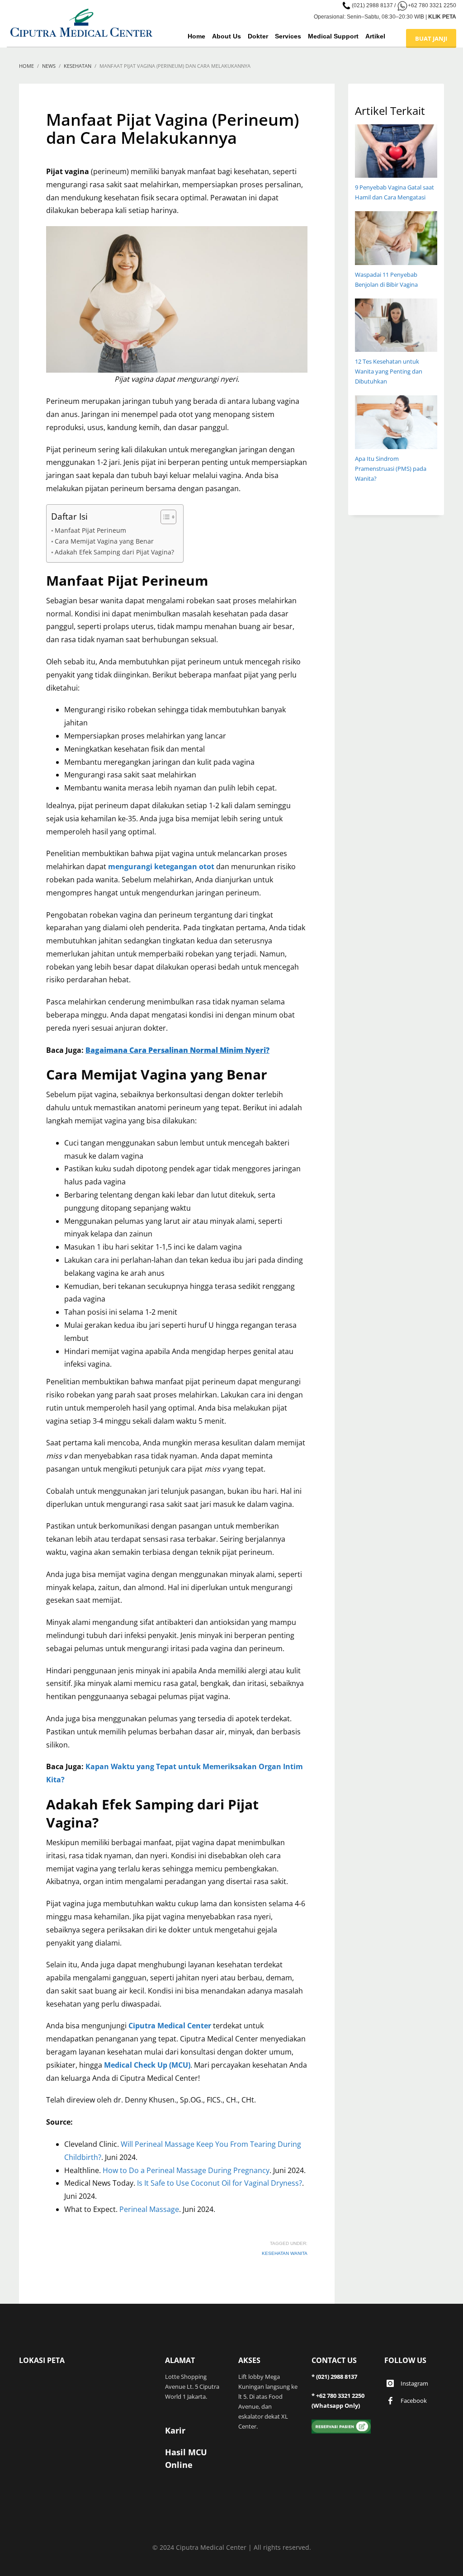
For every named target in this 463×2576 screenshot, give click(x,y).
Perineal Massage (149, 2209)
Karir (175, 2430)
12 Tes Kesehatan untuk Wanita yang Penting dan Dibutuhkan (389, 371)
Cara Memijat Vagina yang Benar (104, 541)
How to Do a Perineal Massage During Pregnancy (186, 2170)
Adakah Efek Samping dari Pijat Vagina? (114, 552)
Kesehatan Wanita (285, 2253)
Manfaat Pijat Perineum (90, 530)
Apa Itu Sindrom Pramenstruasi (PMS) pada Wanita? (391, 469)
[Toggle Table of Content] (164, 517)
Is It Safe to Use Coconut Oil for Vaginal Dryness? (220, 2183)
